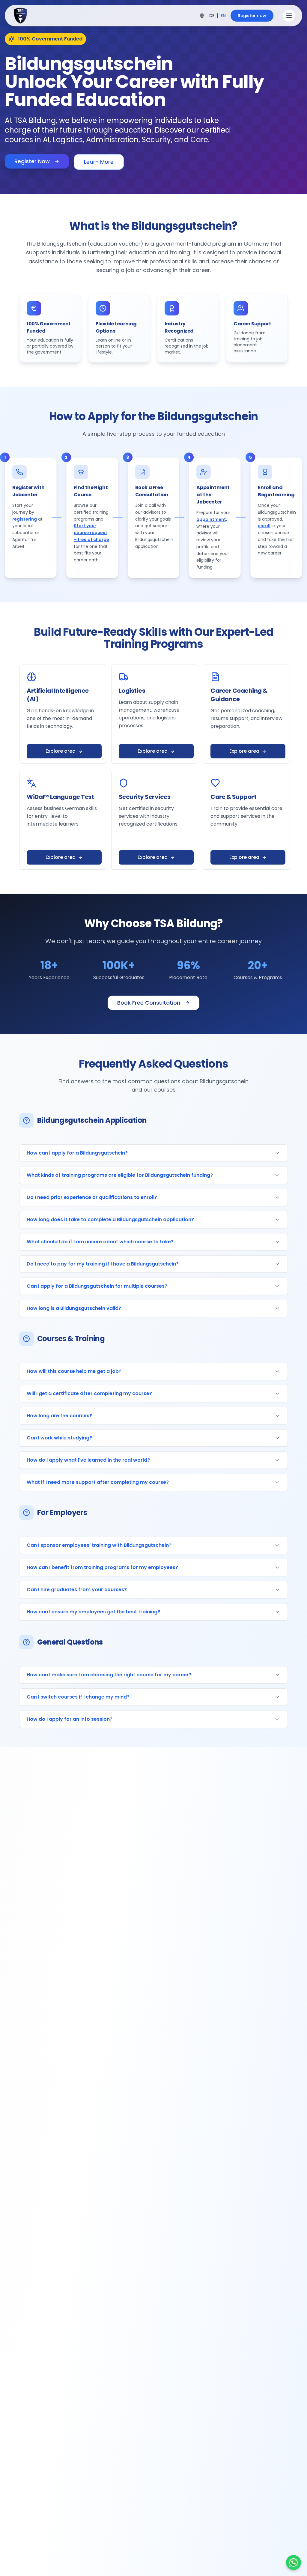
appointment (211, 519)
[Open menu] (289, 16)
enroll (264, 526)
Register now (252, 16)
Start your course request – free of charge (91, 533)
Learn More (99, 162)
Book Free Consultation (149, 1003)
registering (25, 519)
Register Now (32, 161)
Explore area (61, 751)
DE (212, 16)
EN (223, 16)
